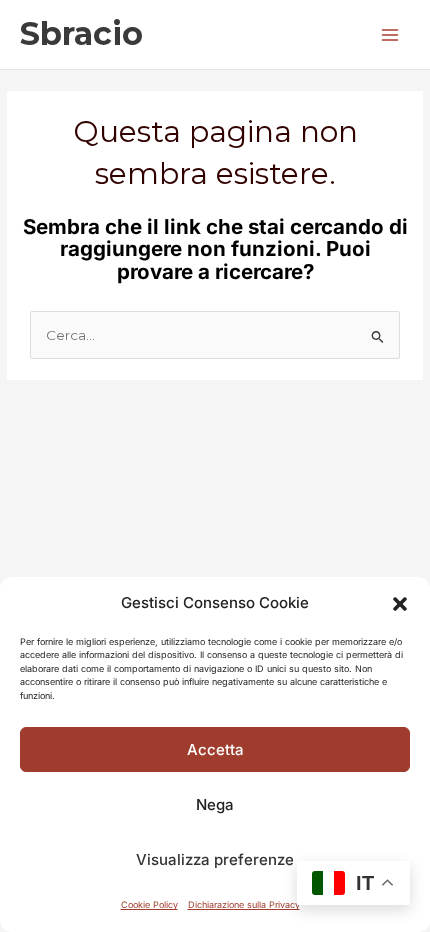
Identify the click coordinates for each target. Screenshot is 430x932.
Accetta (215, 749)
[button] (400, 604)
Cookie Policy (149, 904)
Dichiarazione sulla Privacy (244, 904)
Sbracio (81, 33)
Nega (215, 804)
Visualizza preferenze (215, 859)
